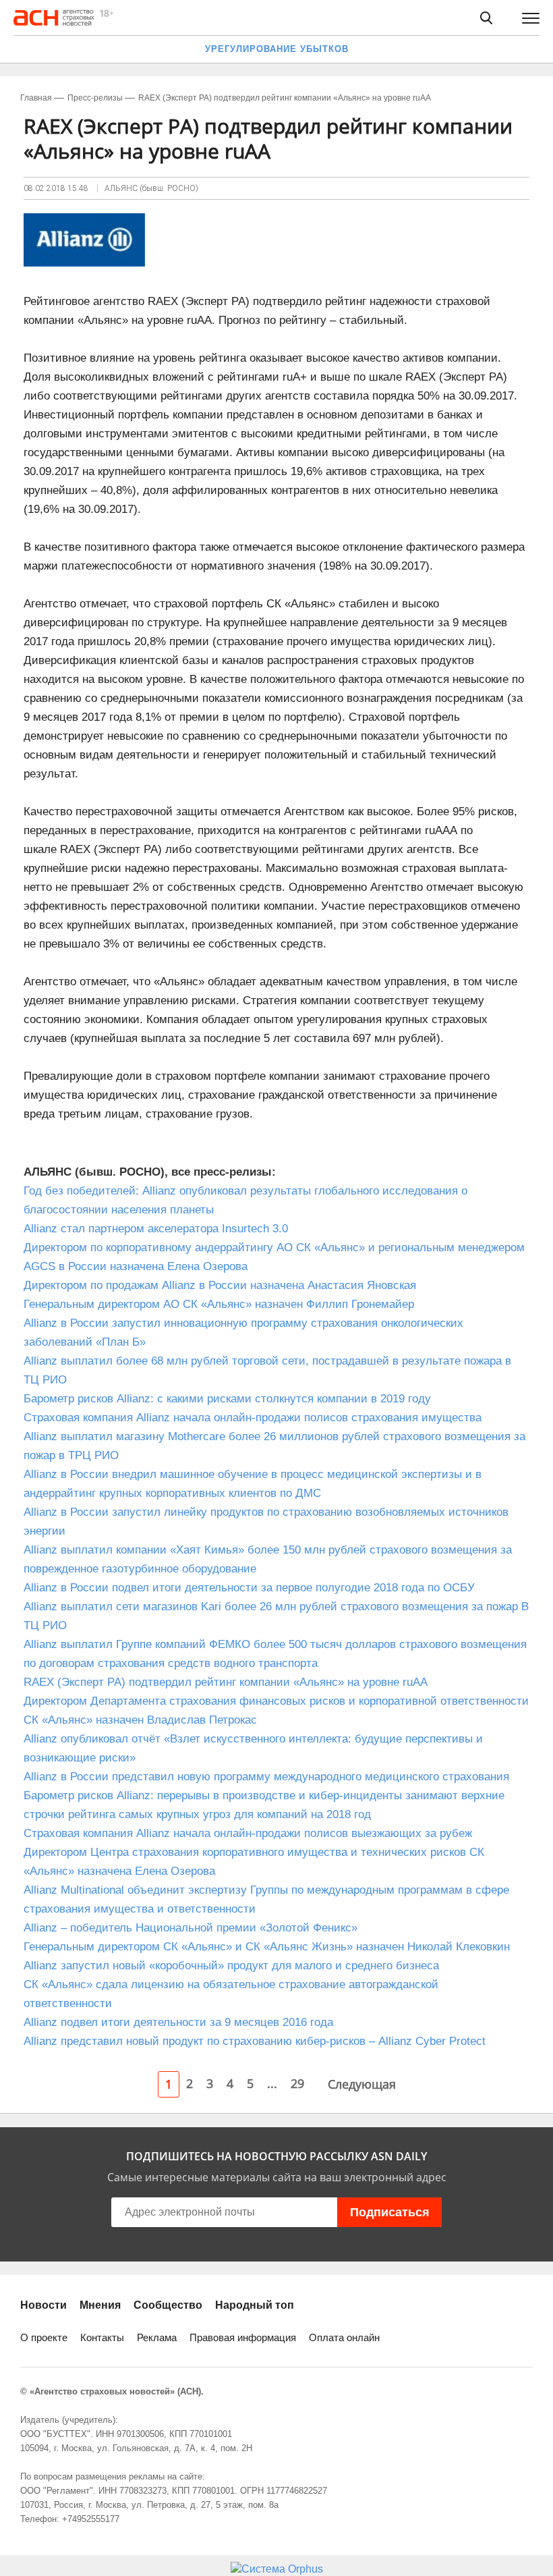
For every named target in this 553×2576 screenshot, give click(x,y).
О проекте (44, 2337)
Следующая (362, 2084)
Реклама (157, 2337)
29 (297, 2083)
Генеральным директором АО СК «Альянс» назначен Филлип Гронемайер (219, 1304)
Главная (36, 98)
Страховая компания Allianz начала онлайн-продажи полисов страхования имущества (253, 1418)
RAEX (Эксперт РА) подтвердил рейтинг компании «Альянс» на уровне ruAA (226, 1682)
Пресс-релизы (95, 98)
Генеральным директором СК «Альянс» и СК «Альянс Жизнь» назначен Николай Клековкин (267, 1947)
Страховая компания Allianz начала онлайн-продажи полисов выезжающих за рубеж (248, 1833)
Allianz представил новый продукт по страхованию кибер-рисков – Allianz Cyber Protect (255, 2041)
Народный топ (255, 2305)
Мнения (100, 2305)
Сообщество (168, 2305)
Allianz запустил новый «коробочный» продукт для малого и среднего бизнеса (231, 1966)
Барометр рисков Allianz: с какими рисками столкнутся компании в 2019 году (227, 1399)
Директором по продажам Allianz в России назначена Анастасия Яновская (220, 1285)
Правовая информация (243, 2337)
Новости (43, 2305)
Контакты (102, 2337)
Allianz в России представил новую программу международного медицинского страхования (266, 1777)
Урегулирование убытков (277, 49)
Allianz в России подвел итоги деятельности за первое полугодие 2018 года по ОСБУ (249, 1588)
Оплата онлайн (344, 2337)
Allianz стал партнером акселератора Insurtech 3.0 (159, 1229)
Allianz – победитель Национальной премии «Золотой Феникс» (191, 1928)
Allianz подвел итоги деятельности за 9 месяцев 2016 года (178, 2022)
